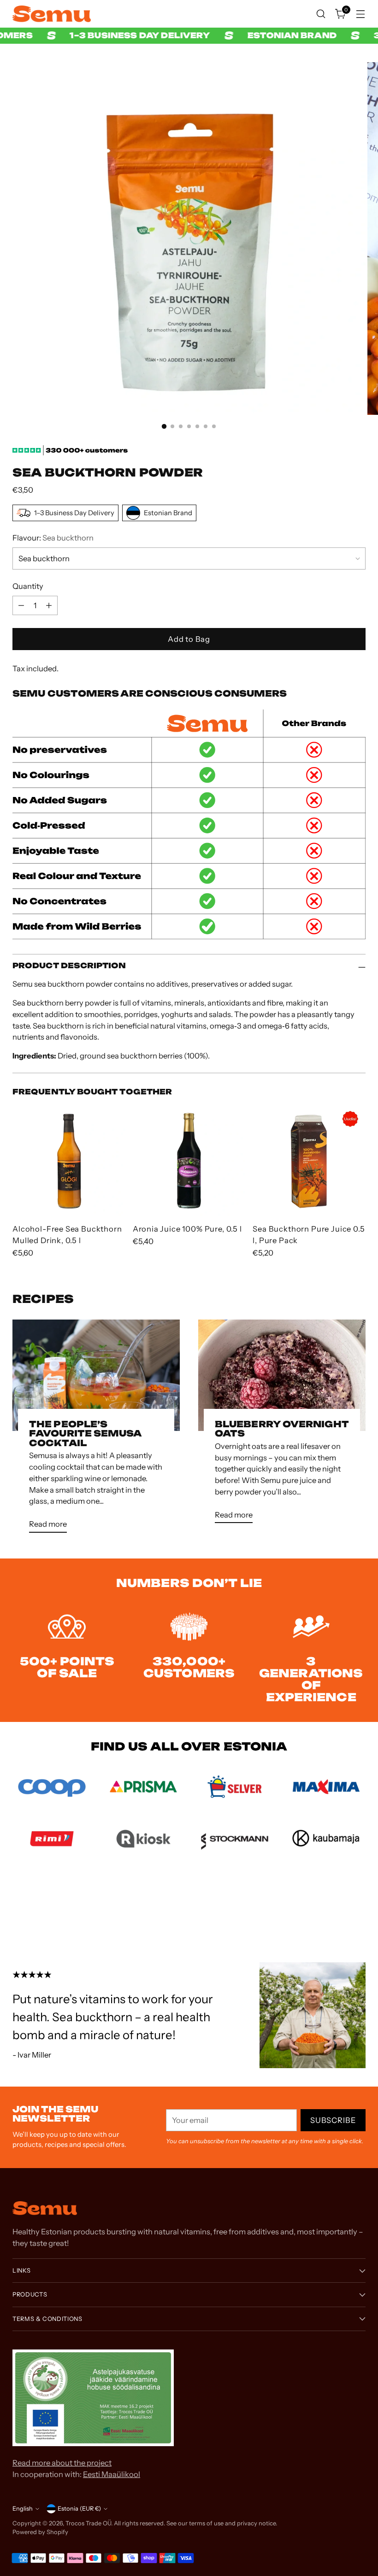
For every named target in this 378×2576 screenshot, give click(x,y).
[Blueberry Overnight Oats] (282, 1375)
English (23, 2509)
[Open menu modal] (361, 14)
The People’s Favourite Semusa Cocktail (85, 1434)
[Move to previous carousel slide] (337, 1913)
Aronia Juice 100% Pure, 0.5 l (187, 1229)
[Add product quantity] (49, 605)
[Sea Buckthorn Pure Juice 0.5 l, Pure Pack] (309, 1160)
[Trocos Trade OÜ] (52, 14)
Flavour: (53, 538)
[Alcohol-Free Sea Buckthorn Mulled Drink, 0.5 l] (69, 1160)
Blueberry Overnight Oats (282, 1429)
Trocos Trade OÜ (88, 2523)
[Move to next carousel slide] (358, 1912)
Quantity (28, 586)
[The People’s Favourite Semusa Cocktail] (96, 1375)
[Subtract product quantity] (21, 605)
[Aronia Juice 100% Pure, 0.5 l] (189, 1160)
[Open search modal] (321, 14)
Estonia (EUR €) (79, 2509)
